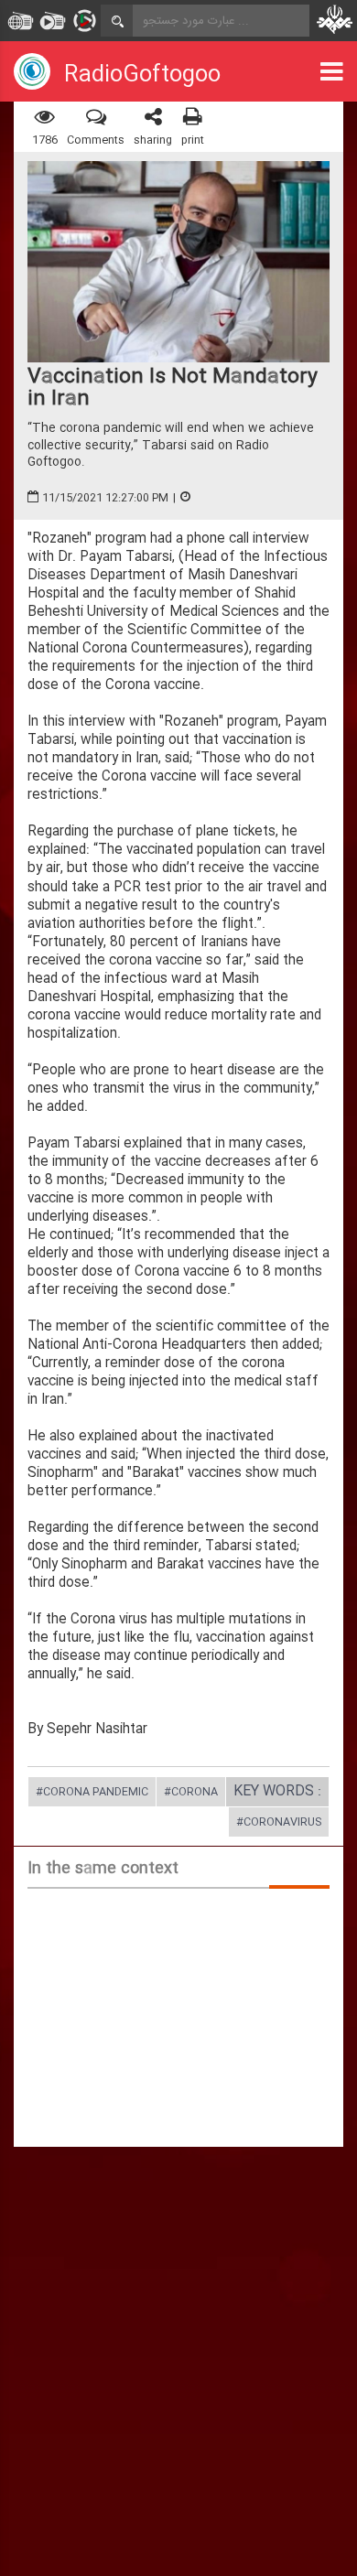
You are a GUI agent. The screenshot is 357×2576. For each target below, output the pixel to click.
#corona (191, 1793)
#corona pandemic (92, 1793)
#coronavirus (279, 1823)
